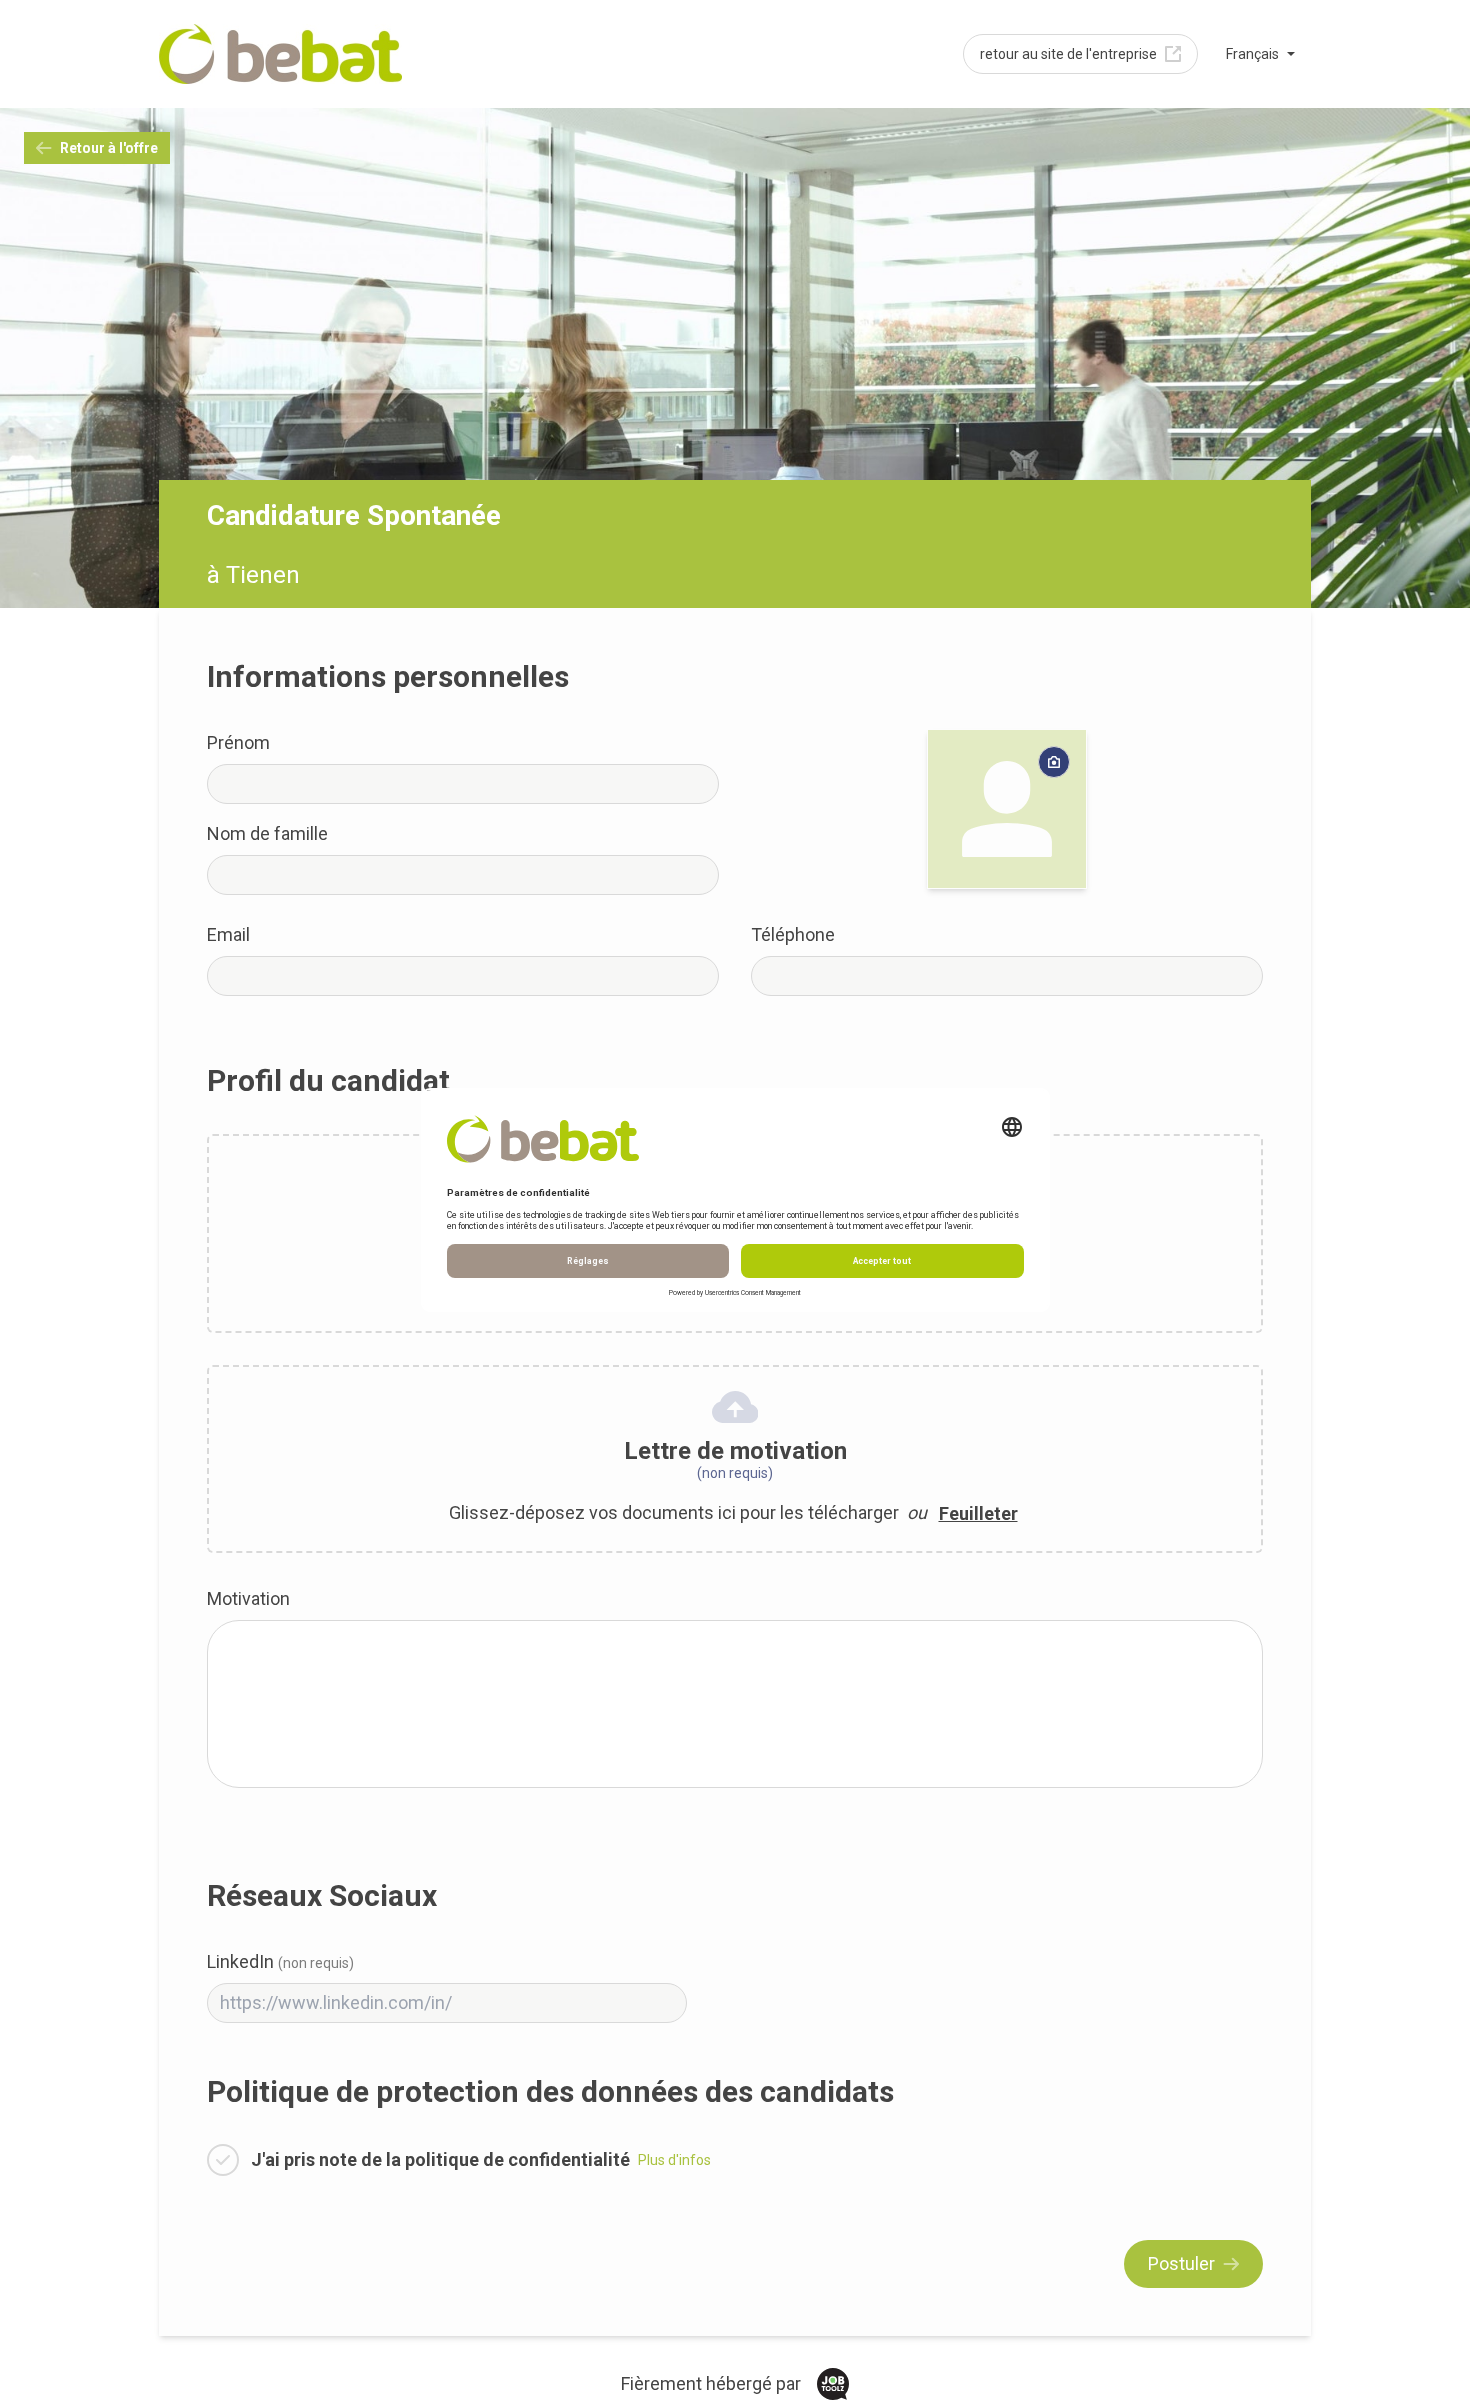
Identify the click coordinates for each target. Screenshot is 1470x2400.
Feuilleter (978, 1513)
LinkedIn (280, 1961)
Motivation (248, 1598)
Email (228, 934)
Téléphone (793, 934)
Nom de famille (267, 833)
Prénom (238, 742)
